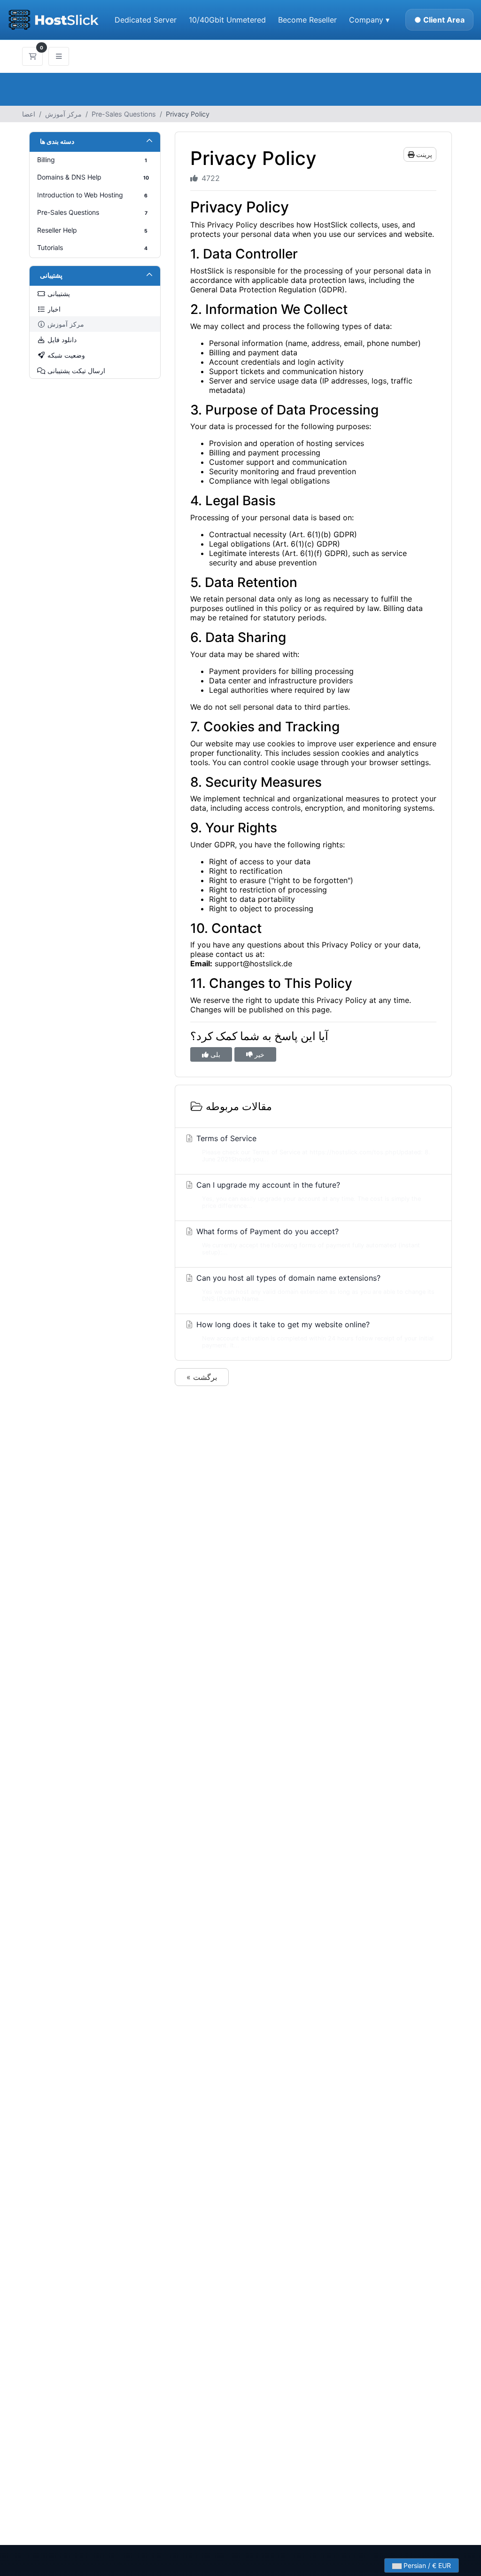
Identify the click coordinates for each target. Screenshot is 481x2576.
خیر (259, 1054)
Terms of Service (312, 1148)
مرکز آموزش (63, 114)
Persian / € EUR (426, 2565)
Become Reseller (307, 20)
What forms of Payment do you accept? (307, 1241)
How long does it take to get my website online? (314, 1334)
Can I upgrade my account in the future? (307, 1195)
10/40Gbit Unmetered (227, 20)
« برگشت (202, 1377)
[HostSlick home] (53, 20)
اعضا (29, 114)
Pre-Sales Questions (124, 114)
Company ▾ (369, 20)
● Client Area (439, 20)
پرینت (423, 154)
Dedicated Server (146, 20)
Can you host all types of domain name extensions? (314, 1288)
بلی (214, 1054)
